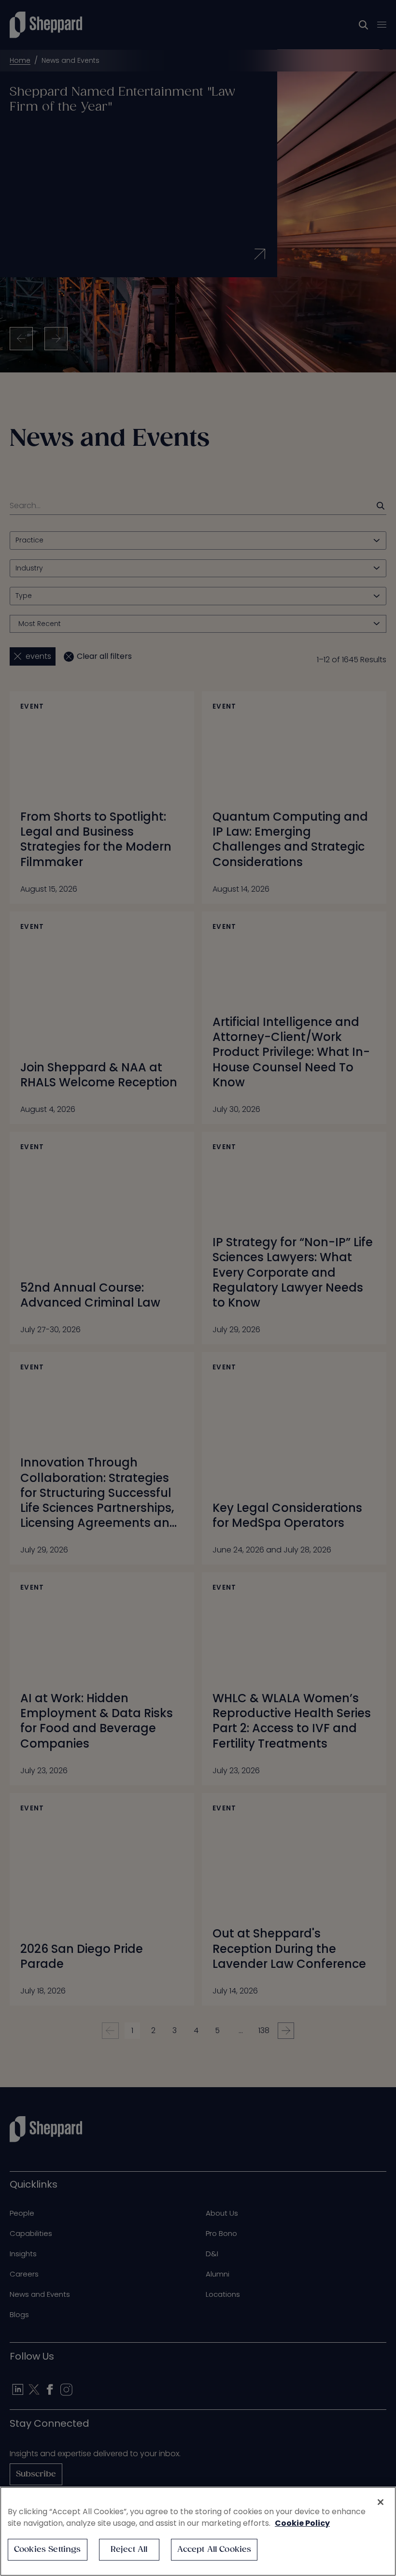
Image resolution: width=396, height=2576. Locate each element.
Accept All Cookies (214, 2550)
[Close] (381, 2502)
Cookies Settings (48, 2550)
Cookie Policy (302, 2523)
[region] (198, 2531)
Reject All (129, 2550)
